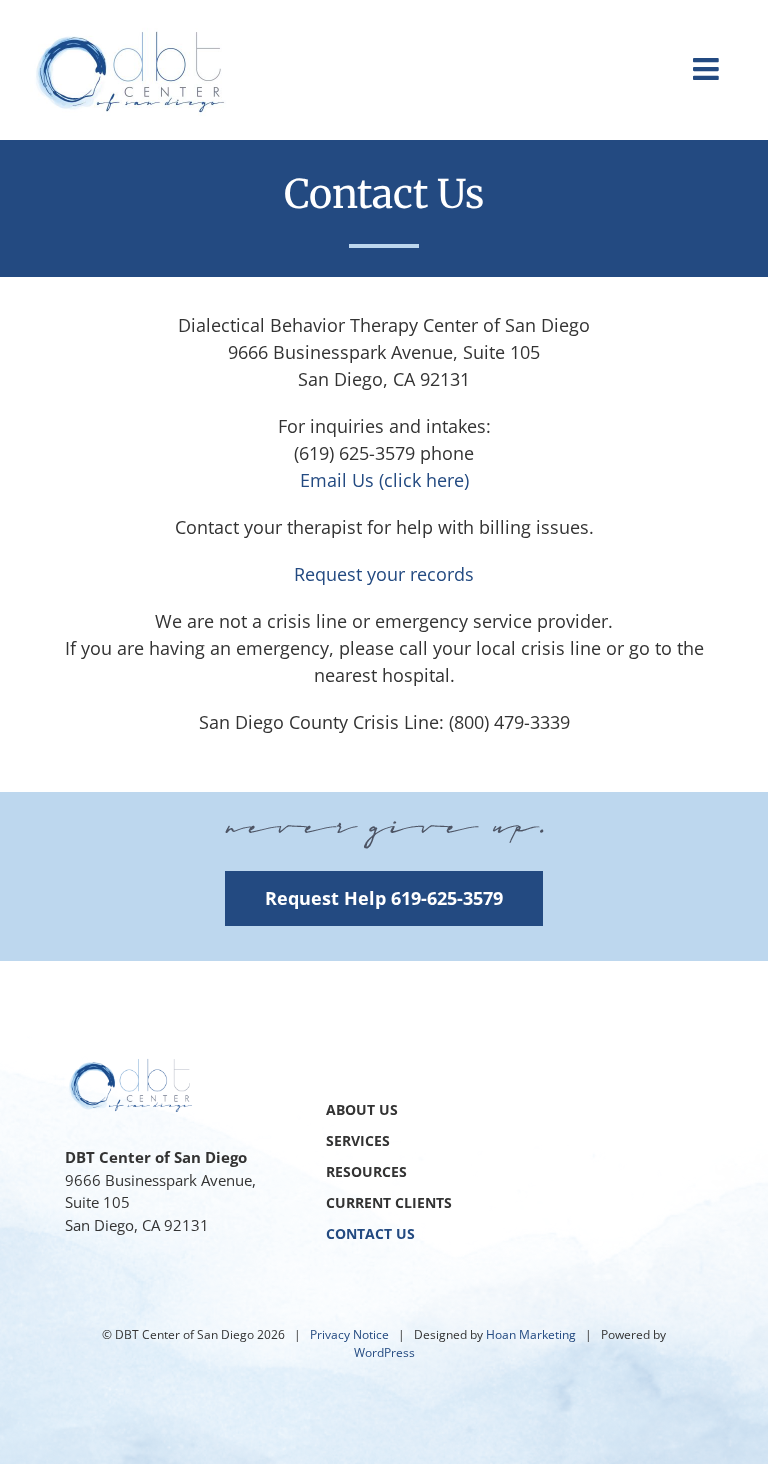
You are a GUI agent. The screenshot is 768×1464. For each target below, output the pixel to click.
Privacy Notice (349, 1334)
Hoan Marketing (531, 1334)
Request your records (384, 574)
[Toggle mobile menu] (708, 69)
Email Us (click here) (384, 480)
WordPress (384, 1352)
